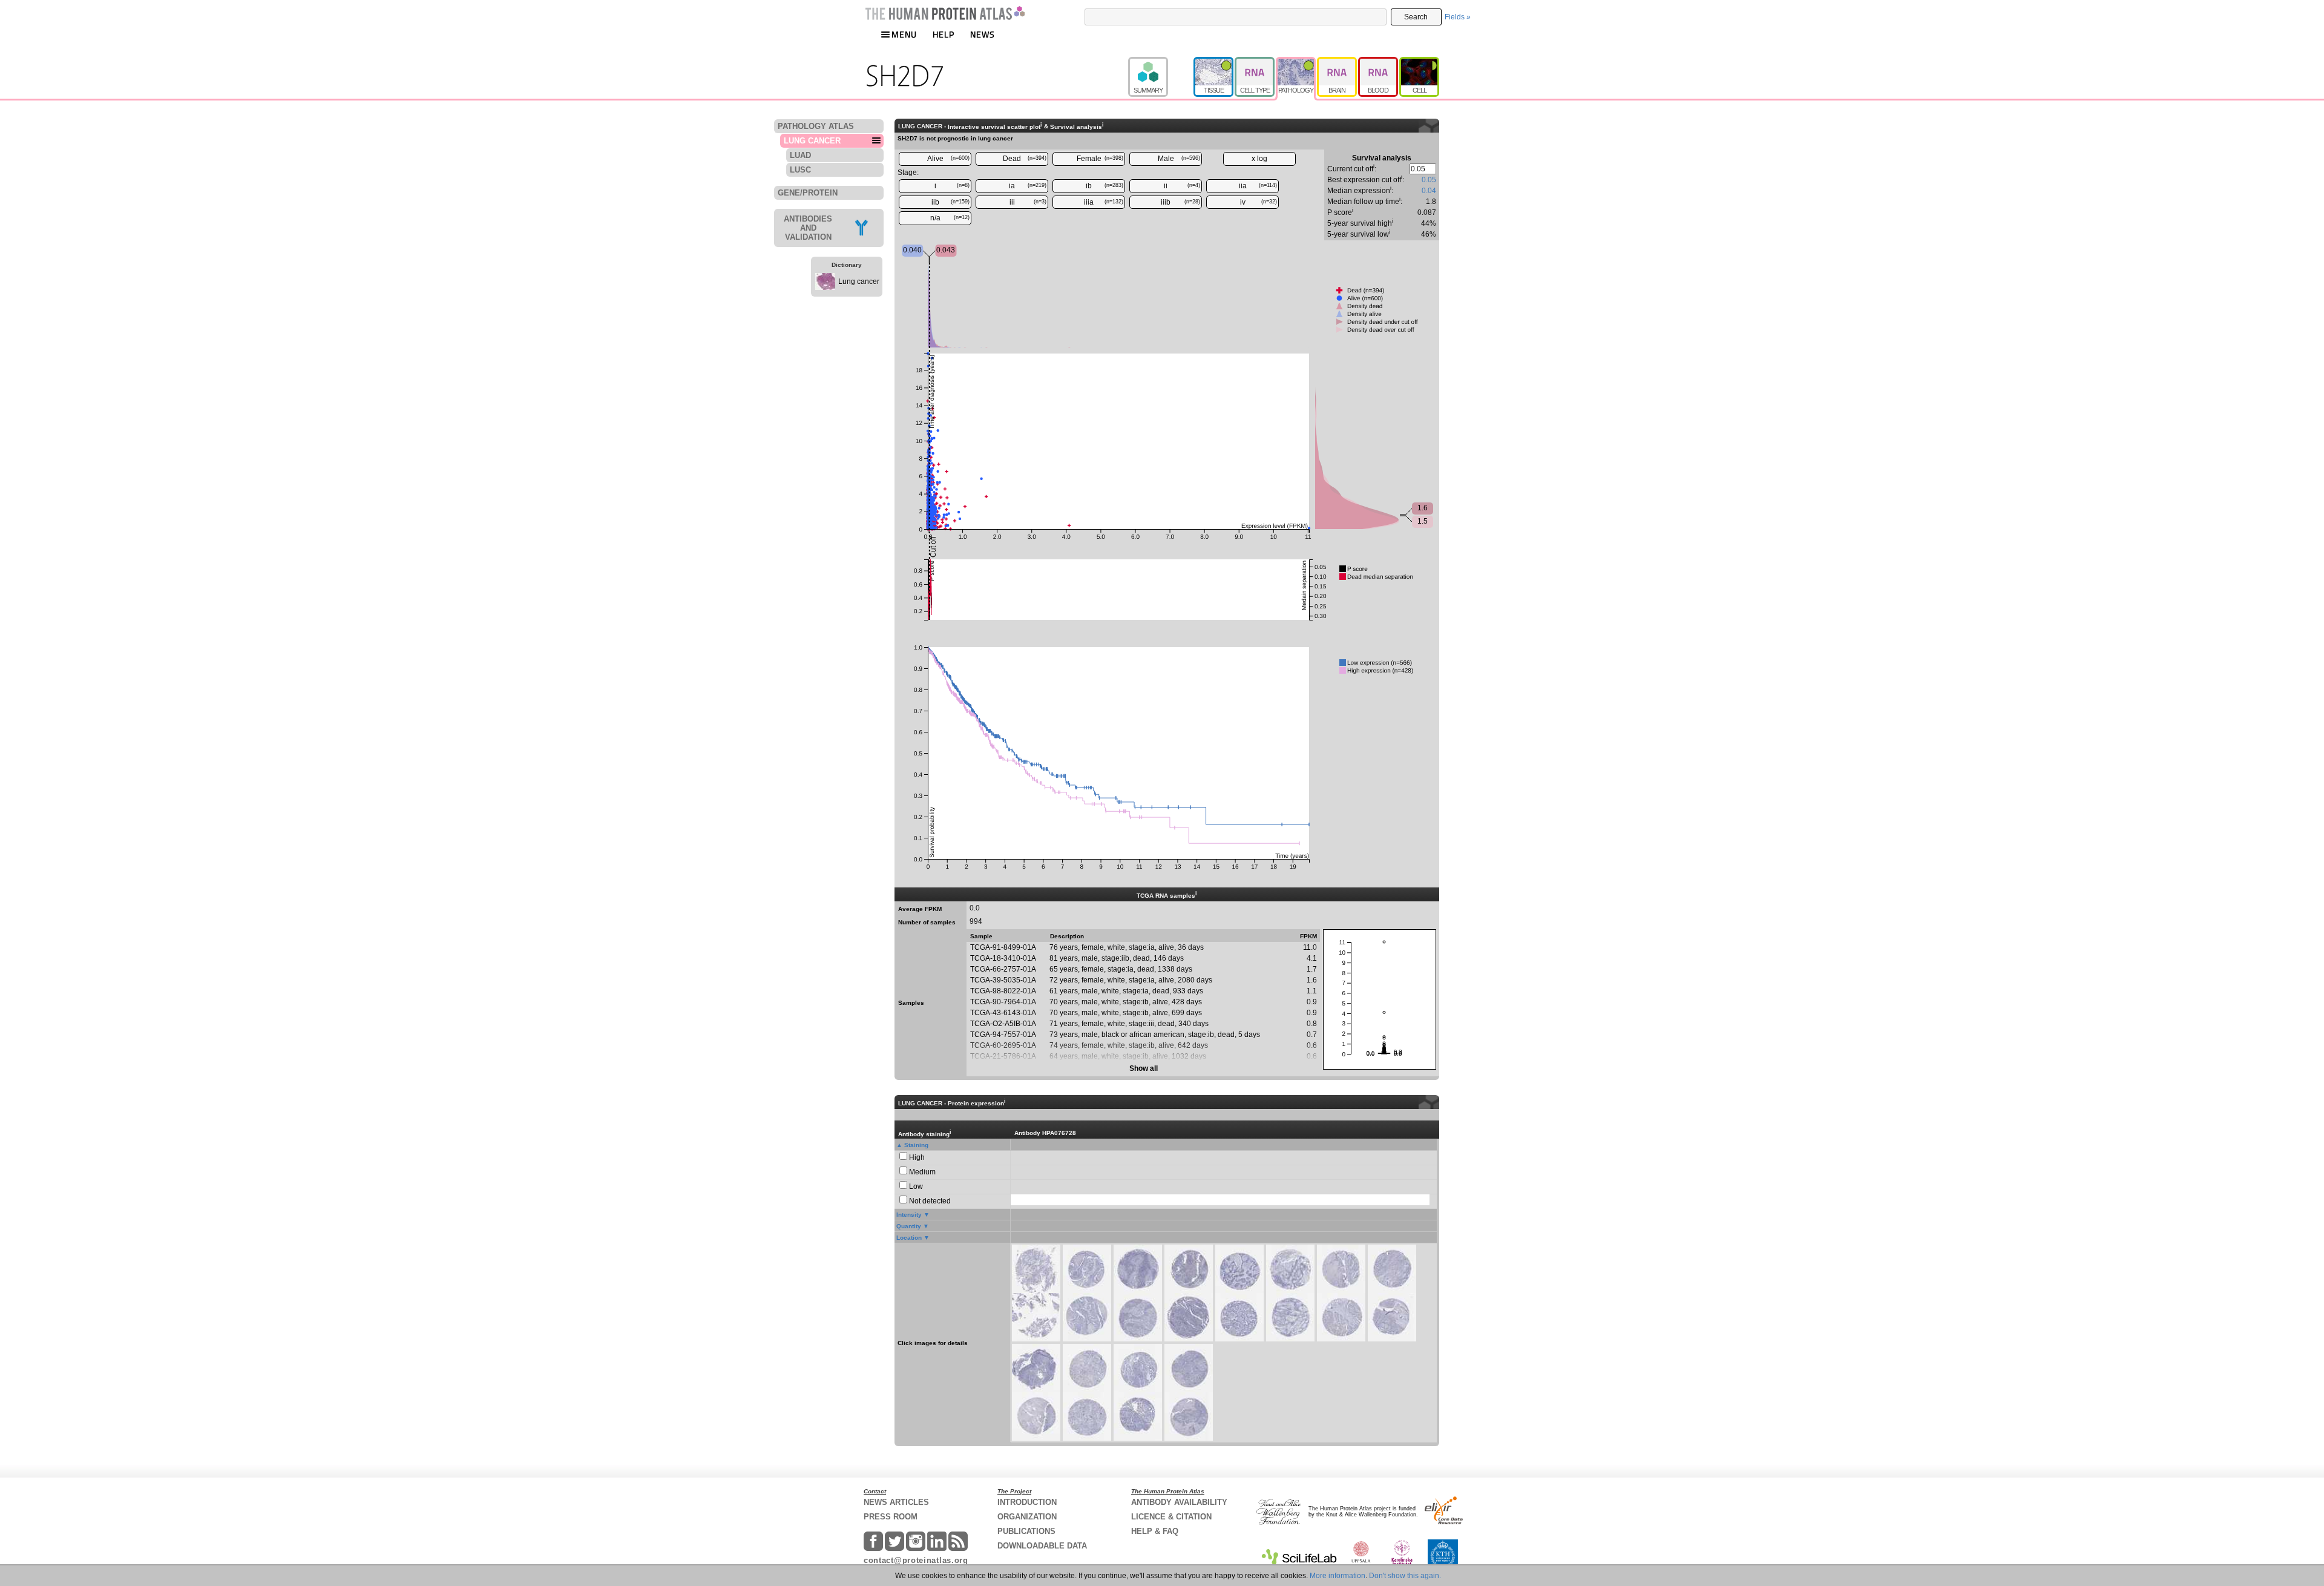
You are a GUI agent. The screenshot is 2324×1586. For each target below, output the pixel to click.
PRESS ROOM (891, 1517)
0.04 (1429, 191)
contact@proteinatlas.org (916, 1560)
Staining (916, 1145)
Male (1179, 159)
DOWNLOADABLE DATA (1042, 1546)
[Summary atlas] (1161, 62)
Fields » (1458, 17)
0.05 (1429, 180)
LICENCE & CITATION (1171, 1517)
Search (1416, 17)
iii (1028, 202)
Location (909, 1238)
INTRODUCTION (1027, 1502)
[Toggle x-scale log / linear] (1259, 159)
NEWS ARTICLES (896, 1502)
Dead (1025, 159)
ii (1182, 186)
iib (951, 202)
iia (1258, 186)
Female (1100, 159)
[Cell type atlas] (1255, 62)
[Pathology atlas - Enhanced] (1296, 62)
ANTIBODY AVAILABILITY (1179, 1502)
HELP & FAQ (1155, 1531)
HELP (944, 34)
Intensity (909, 1215)
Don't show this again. (1405, 1576)
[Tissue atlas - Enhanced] (1214, 62)
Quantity (909, 1226)
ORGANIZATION (1027, 1517)
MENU (904, 34)
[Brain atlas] (1338, 62)
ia (1028, 186)
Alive (949, 159)
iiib (1180, 202)
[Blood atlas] (1379, 62)
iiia (1104, 202)
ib (1105, 186)
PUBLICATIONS (1026, 1531)
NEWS (983, 34)
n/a (950, 218)
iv (1259, 202)
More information (1338, 1576)
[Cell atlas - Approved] (1419, 62)
